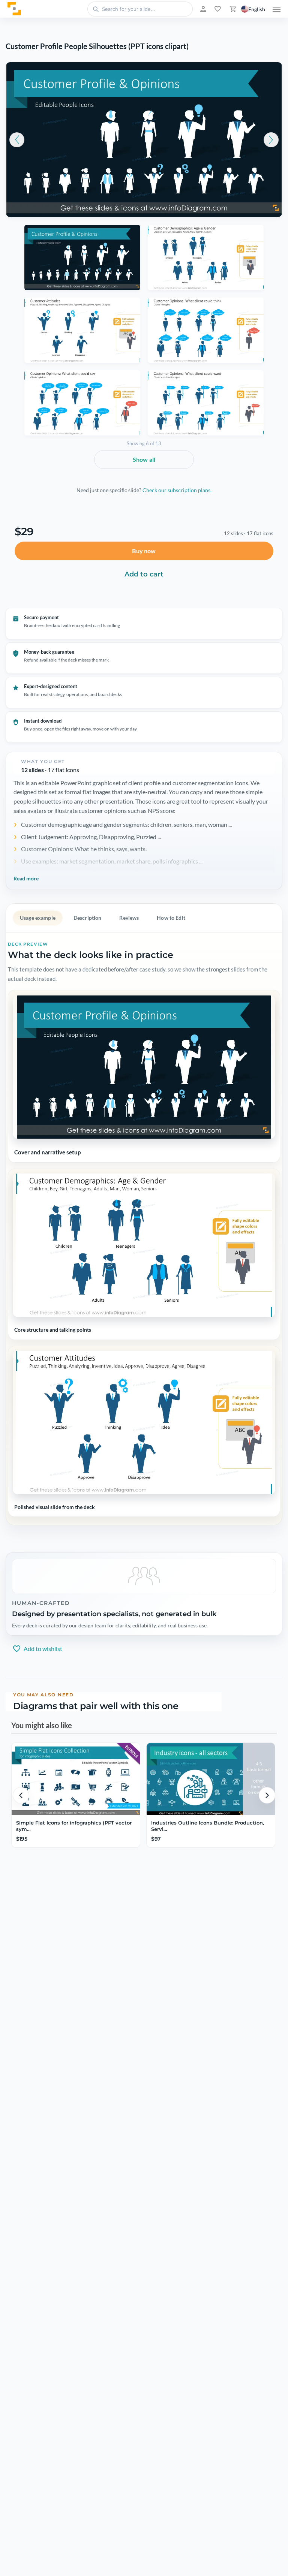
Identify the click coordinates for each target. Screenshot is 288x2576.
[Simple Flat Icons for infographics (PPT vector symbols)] (76, 1779)
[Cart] (232, 9)
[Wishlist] (217, 9)
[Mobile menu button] (277, 9)
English (257, 9)
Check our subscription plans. (177, 490)
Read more (26, 878)
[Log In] (202, 9)
